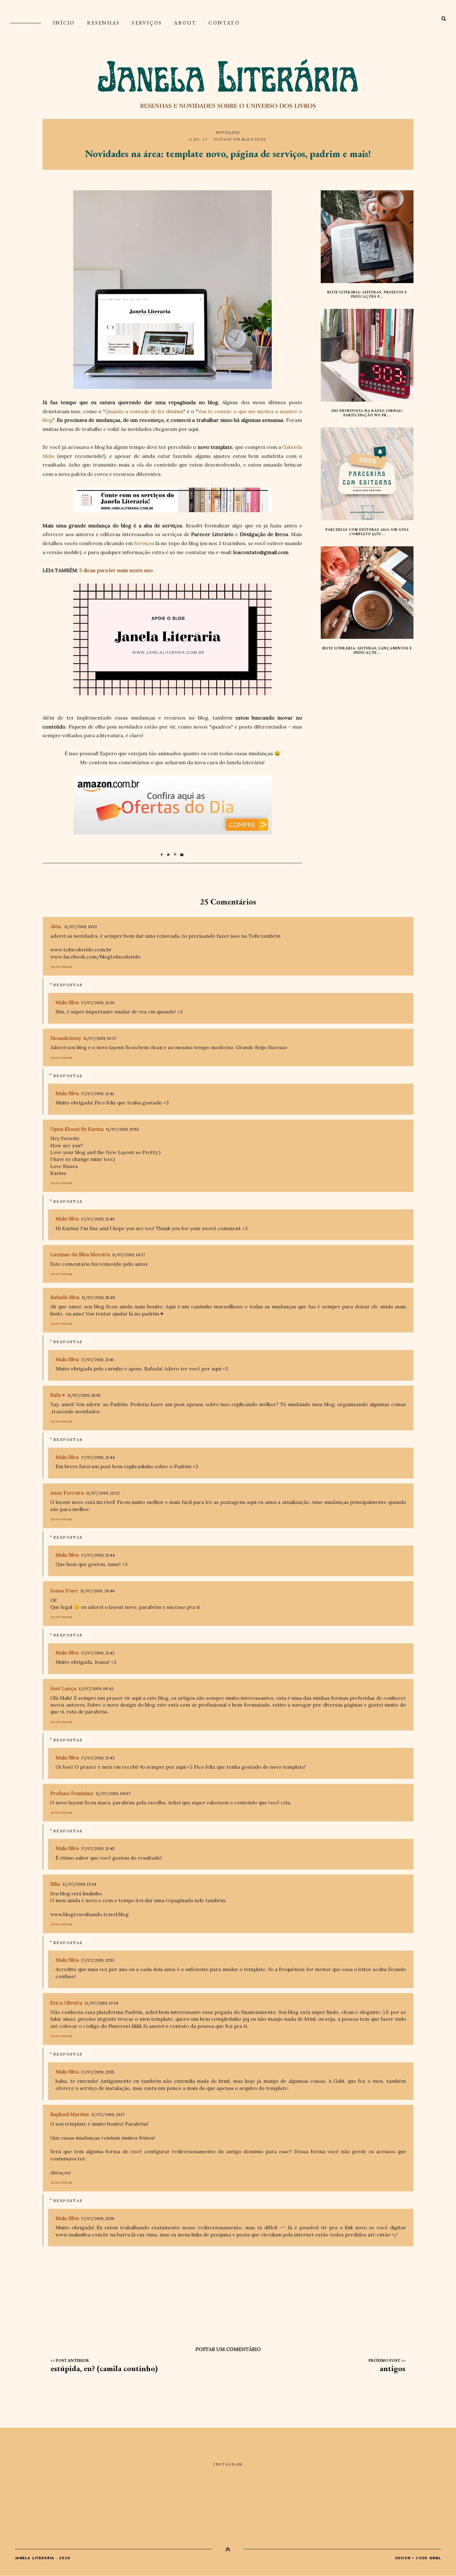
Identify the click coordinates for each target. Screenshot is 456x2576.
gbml (435, 2558)
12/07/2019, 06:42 (96, 1689)
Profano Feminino (72, 1793)
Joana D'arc (64, 1590)
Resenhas (104, 23)
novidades (228, 133)
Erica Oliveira (66, 2003)
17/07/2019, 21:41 (98, 1094)
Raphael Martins (70, 2114)
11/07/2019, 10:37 (100, 1038)
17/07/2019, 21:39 (98, 1003)
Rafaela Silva (65, 1297)
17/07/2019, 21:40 (98, 1219)
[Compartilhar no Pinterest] (177, 855)
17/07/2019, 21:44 (98, 1457)
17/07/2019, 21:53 (98, 1960)
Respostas (68, 985)
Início (64, 23)
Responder (62, 967)
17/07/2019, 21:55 (98, 2072)
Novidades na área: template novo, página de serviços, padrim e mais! (228, 154)
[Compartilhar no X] (170, 855)
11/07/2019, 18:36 (84, 1395)
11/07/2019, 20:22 (103, 1493)
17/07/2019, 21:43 (98, 1758)
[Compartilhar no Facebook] (164, 855)
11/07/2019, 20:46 (98, 1591)
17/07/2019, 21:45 (98, 1849)
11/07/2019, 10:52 (123, 1129)
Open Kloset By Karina (77, 1129)
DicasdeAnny (66, 1038)
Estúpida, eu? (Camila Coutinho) (104, 2368)
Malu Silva (254, 139)
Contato (224, 23)
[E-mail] (182, 855)
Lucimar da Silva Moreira (80, 1254)
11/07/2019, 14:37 (129, 1255)
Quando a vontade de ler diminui (144, 411)
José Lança (63, 1688)
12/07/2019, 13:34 (79, 1884)
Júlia (55, 1884)
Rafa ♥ (58, 1395)
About (185, 23)
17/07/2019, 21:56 (98, 2219)
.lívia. (56, 926)
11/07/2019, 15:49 (98, 1298)
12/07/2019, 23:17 (108, 2115)
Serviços (147, 23)
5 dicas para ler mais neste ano (116, 570)
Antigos (393, 2368)
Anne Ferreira (67, 1493)
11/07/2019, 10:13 (81, 927)
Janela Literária (35, 2558)
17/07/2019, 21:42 (98, 1653)
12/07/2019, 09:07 (113, 1794)
